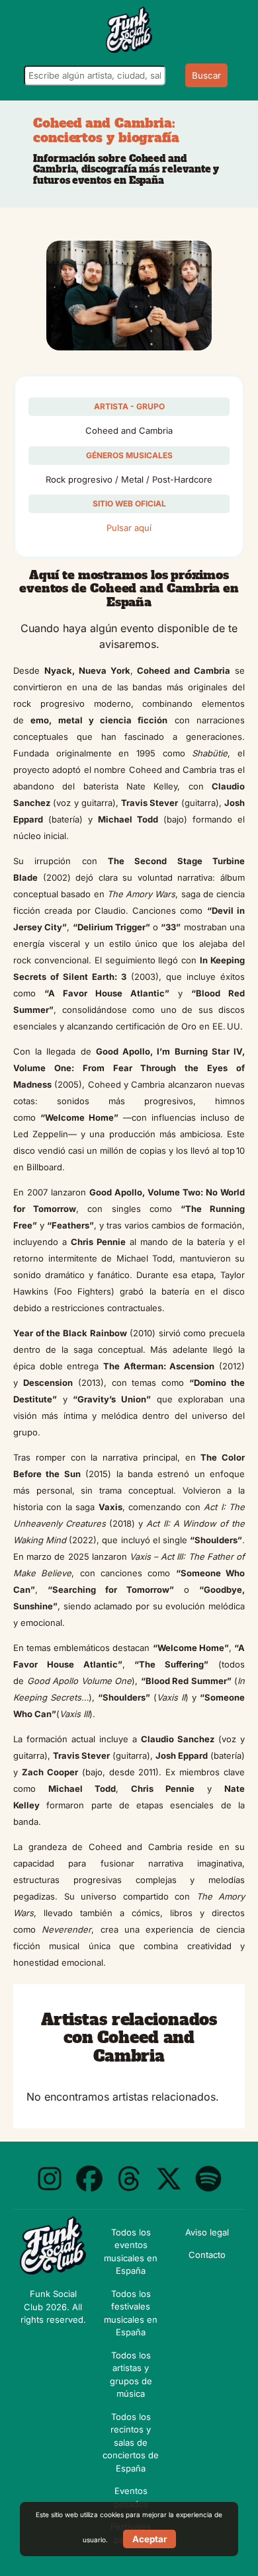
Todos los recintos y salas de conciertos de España (131, 2442)
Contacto (207, 2255)
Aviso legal (207, 2232)
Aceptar (150, 2539)
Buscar (206, 75)
